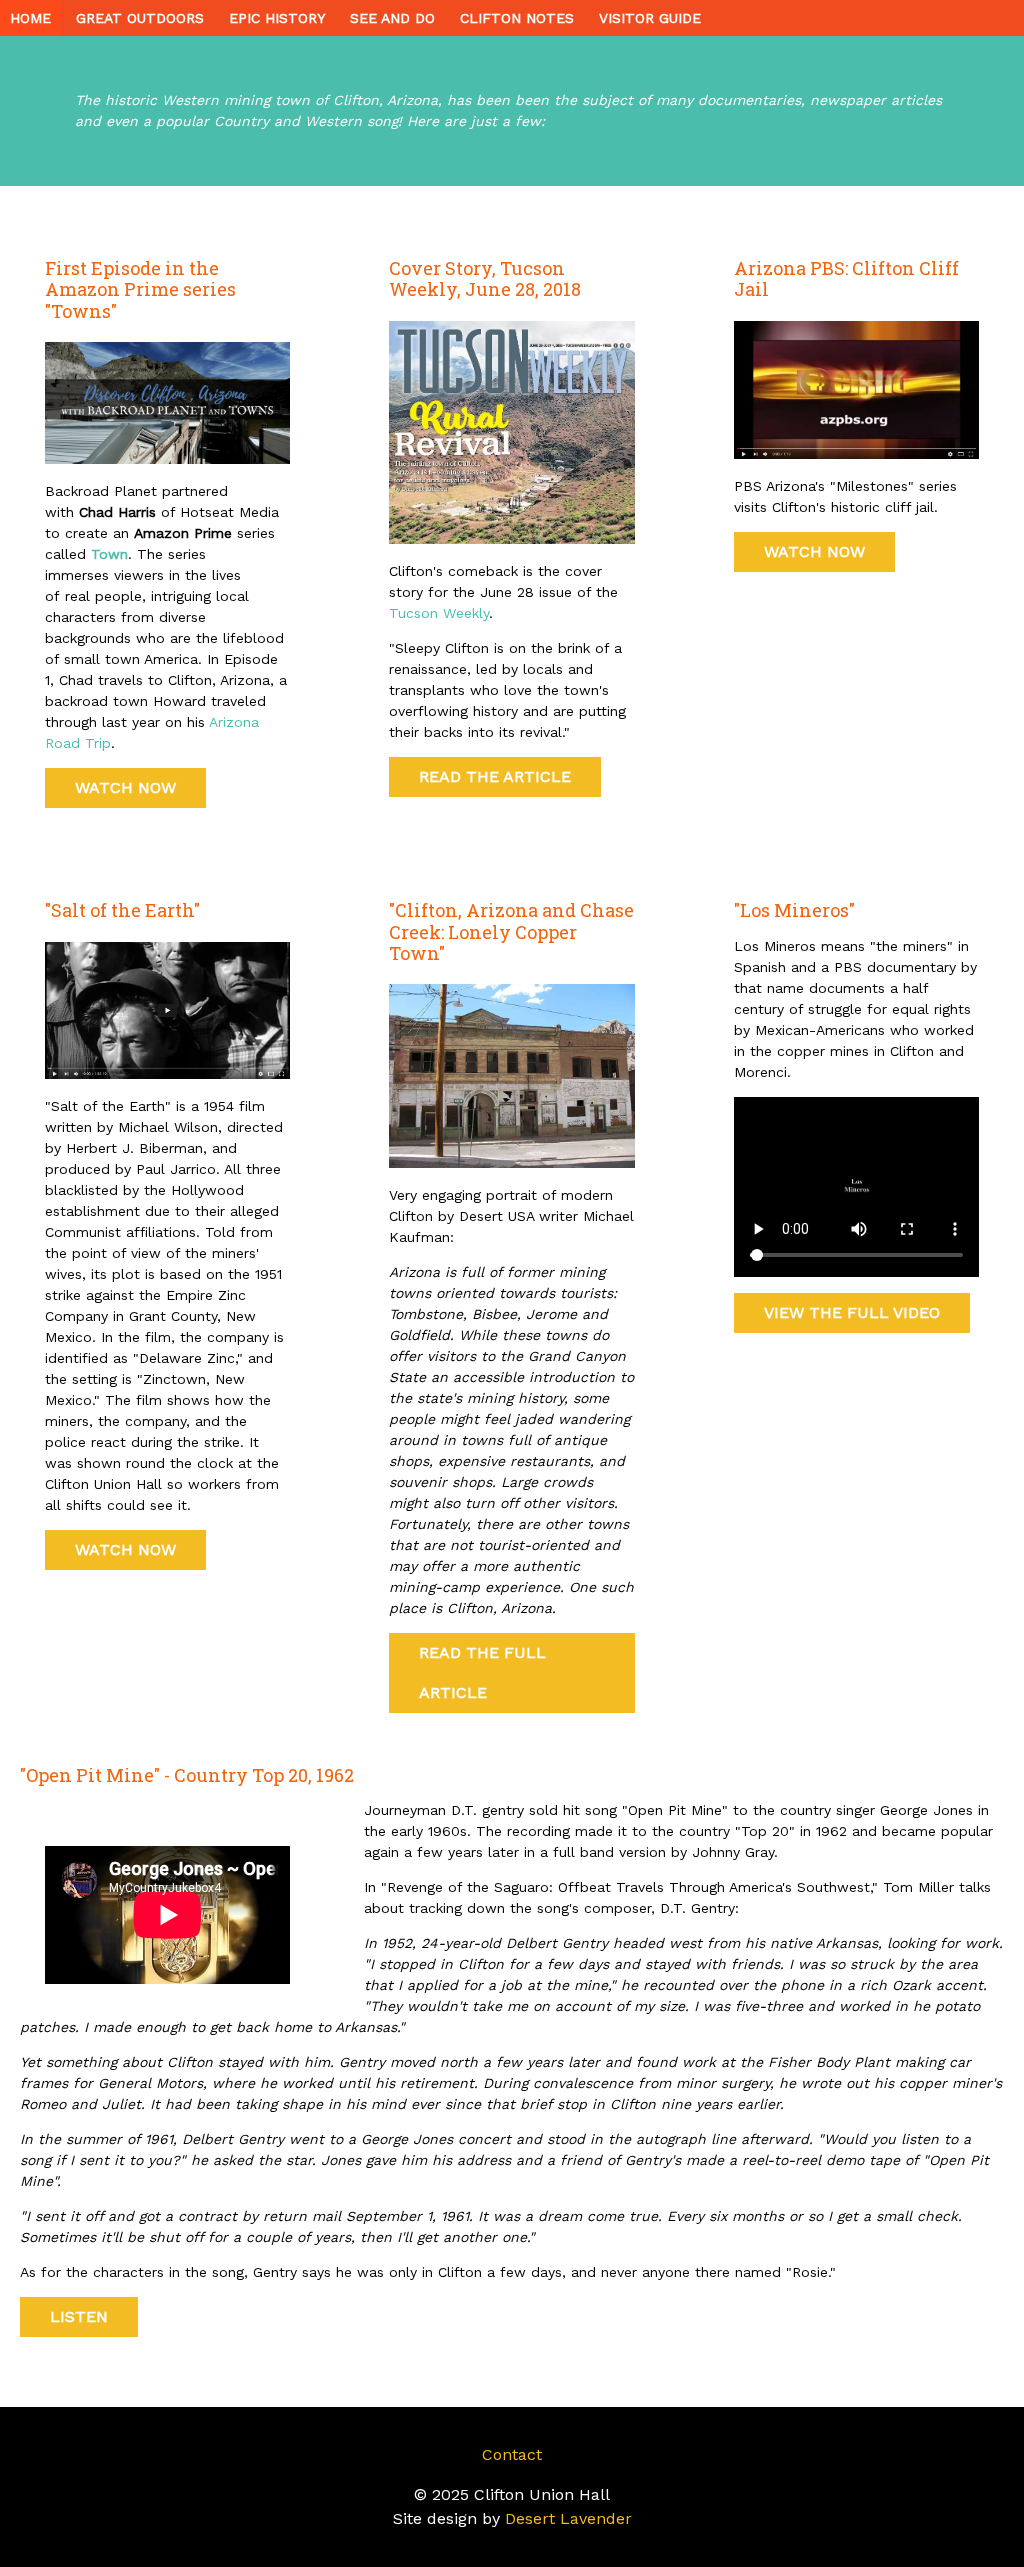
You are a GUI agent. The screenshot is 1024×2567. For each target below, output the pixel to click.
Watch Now (125, 787)
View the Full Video (852, 1312)
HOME (30, 18)
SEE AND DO (392, 18)
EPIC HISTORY (277, 18)
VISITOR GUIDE (650, 18)
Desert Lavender (568, 2518)
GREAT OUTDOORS (140, 18)
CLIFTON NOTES (517, 18)
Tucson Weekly (439, 613)
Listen (79, 2316)
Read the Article (495, 776)
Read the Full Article (482, 1672)
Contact (512, 2454)
